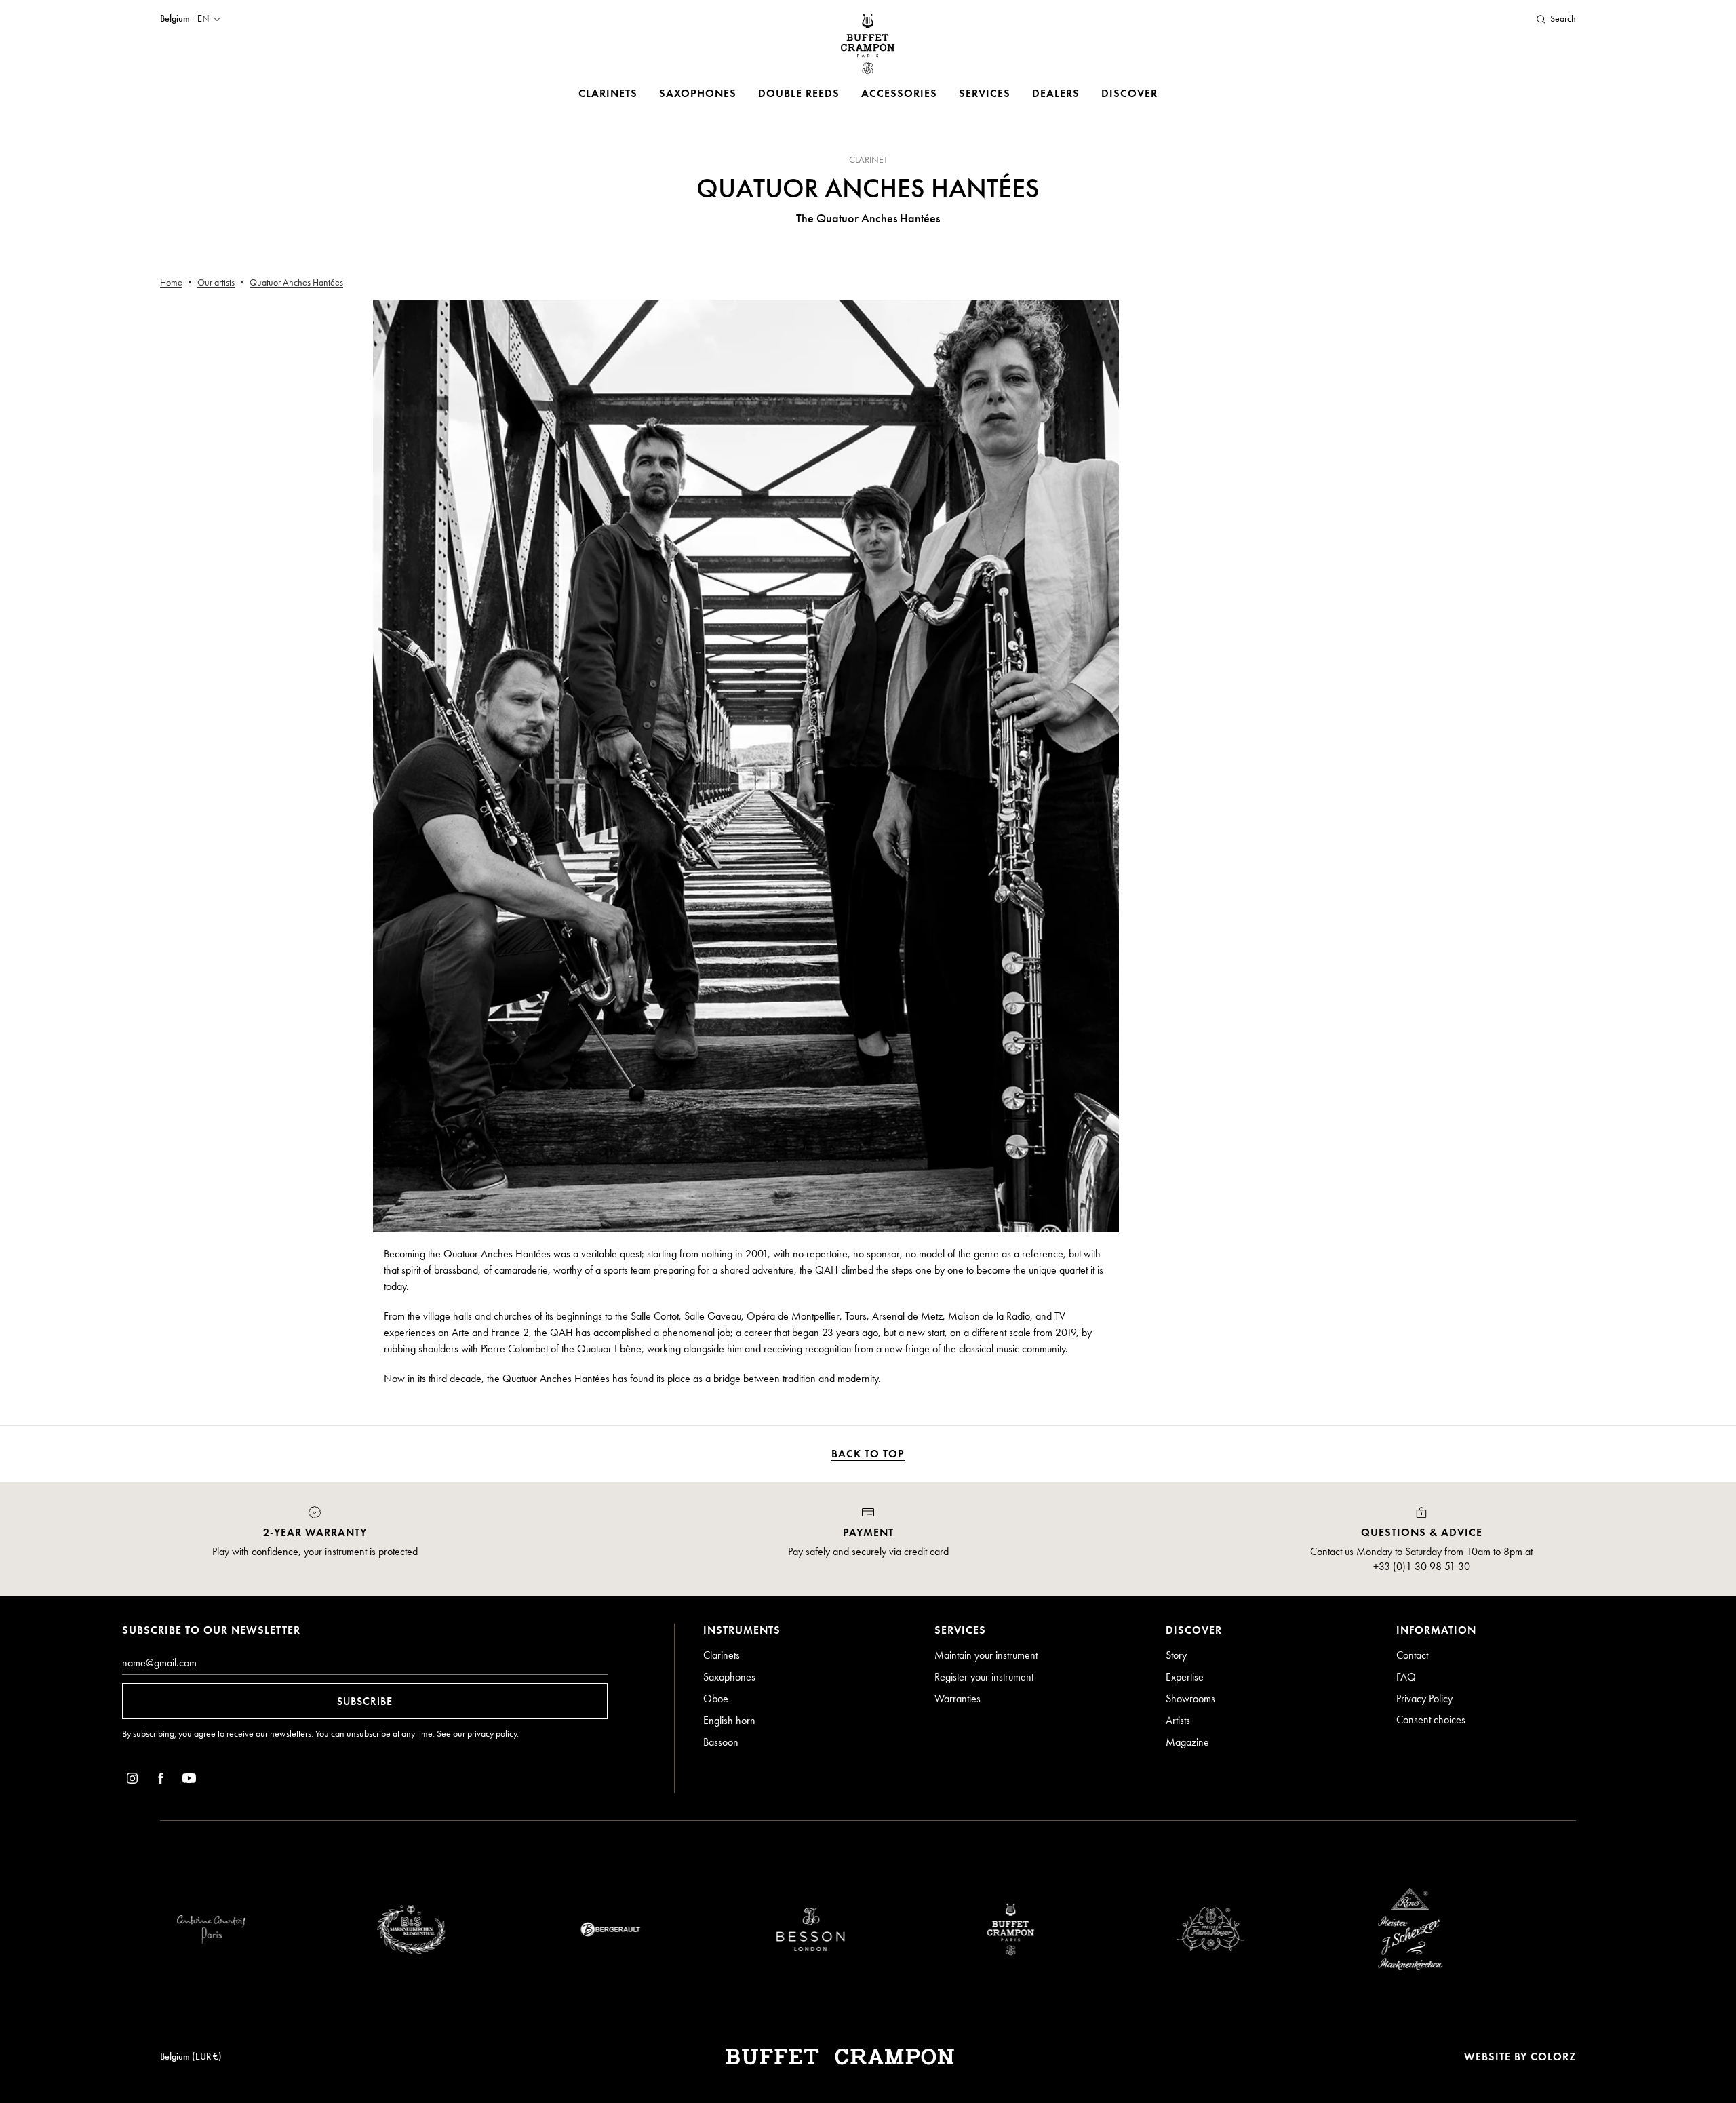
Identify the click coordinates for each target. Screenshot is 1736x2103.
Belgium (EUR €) (191, 2057)
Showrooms (1190, 1698)
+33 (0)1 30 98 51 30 (1422, 1566)
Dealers (1056, 93)
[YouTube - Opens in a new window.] (189, 1781)
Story (1176, 1655)
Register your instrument (984, 1677)
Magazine (1187, 1742)
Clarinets (608, 93)
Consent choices (1431, 1719)
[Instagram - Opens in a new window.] (132, 1781)
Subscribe (365, 1701)
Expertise (1185, 1677)
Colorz (1553, 2057)
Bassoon (721, 1742)
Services (985, 93)
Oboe (716, 1698)
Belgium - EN (184, 19)
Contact (1412, 1655)
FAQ (1406, 1677)
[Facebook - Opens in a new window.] (161, 1781)
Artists (1178, 1720)
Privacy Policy (1424, 1698)
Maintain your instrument (986, 1655)
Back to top (868, 1454)
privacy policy (492, 1734)
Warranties (958, 1698)
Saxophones (698, 93)
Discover (1129, 93)
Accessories (899, 93)
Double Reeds (799, 93)
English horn (729, 1720)
